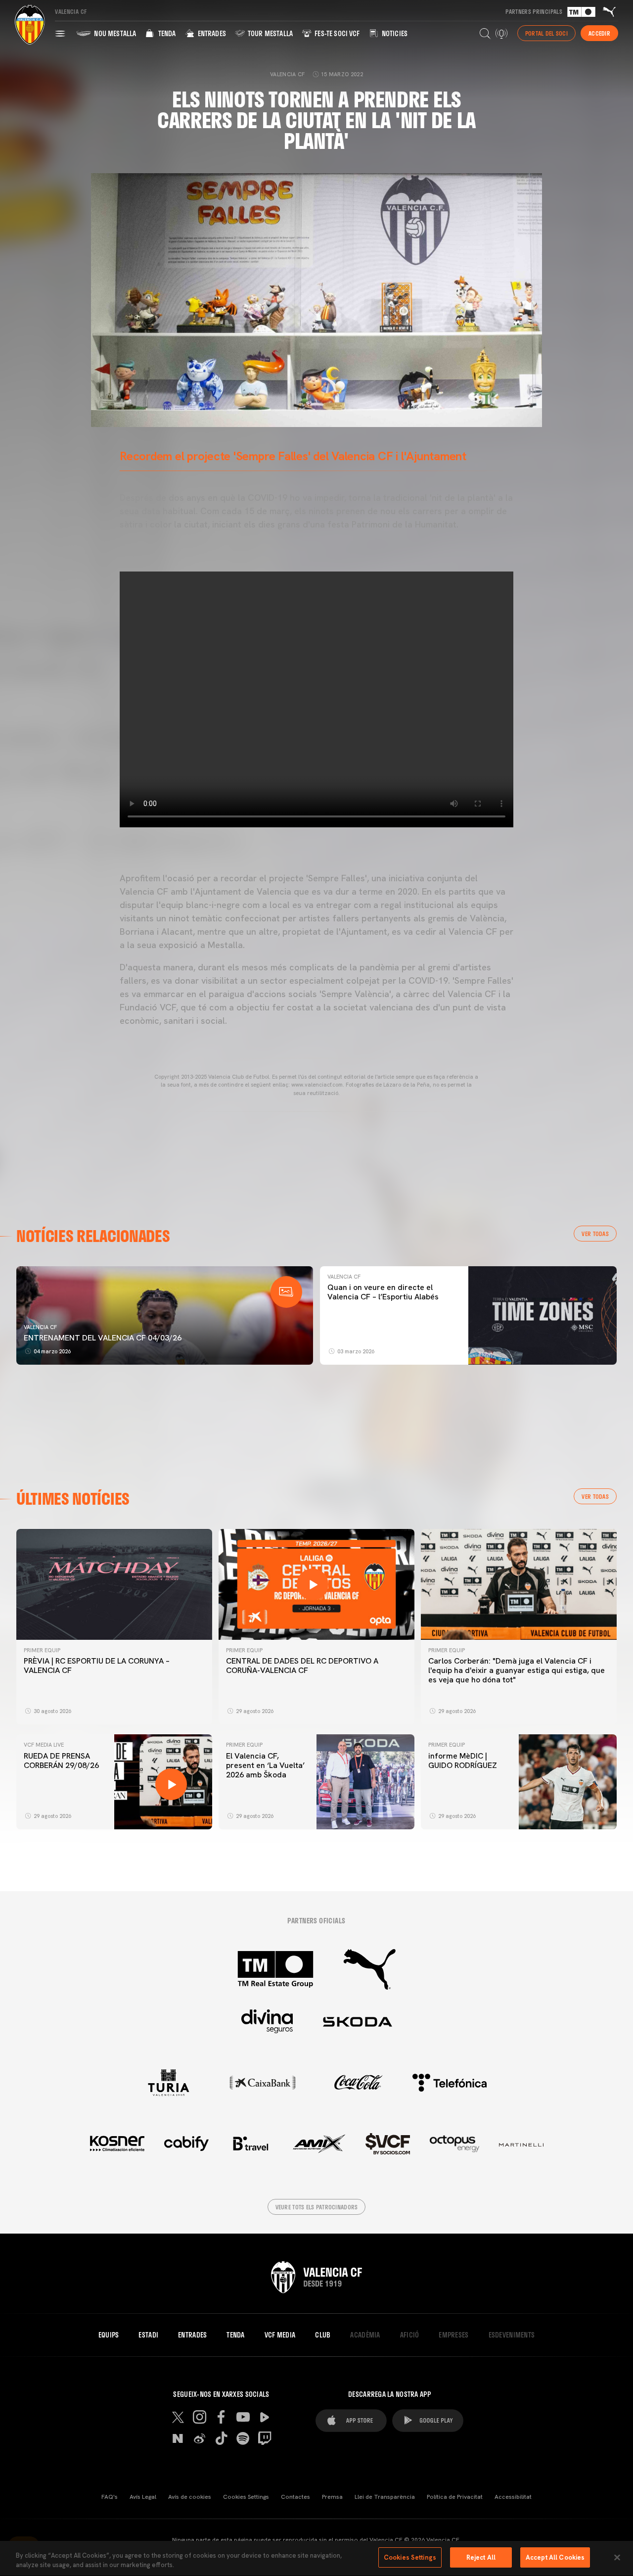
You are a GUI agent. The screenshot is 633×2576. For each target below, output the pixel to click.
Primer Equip (42, 1650)
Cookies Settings (246, 2497)
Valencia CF (40, 1327)
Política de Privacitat (455, 2497)
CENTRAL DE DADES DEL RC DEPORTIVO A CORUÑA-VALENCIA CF (302, 1666)
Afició (410, 2335)
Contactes (295, 2497)
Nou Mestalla (114, 33)
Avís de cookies (190, 2497)
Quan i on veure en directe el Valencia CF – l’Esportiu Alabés (383, 1292)
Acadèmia (365, 2335)
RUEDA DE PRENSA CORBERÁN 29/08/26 (61, 1761)
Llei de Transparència (385, 2497)
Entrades (211, 33)
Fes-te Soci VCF (337, 33)
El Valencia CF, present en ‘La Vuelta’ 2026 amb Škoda (265, 1765)
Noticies (394, 33)
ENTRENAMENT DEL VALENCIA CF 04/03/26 (103, 1338)
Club (323, 2335)
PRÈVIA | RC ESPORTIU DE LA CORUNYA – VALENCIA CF (97, 1666)
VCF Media (280, 2335)
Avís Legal (143, 2497)
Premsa (332, 2497)
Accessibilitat (513, 2497)
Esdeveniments (512, 2335)
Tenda (166, 33)
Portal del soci (546, 33)
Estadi (148, 2335)
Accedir (599, 33)
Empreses (453, 2335)
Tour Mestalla (270, 33)
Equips (109, 2335)
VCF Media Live (44, 1745)
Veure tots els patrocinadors (317, 2207)
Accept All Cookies (555, 2557)
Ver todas (595, 1234)
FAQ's (110, 2497)
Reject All (481, 2557)
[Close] (617, 2557)
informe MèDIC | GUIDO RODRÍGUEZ (464, 1761)
